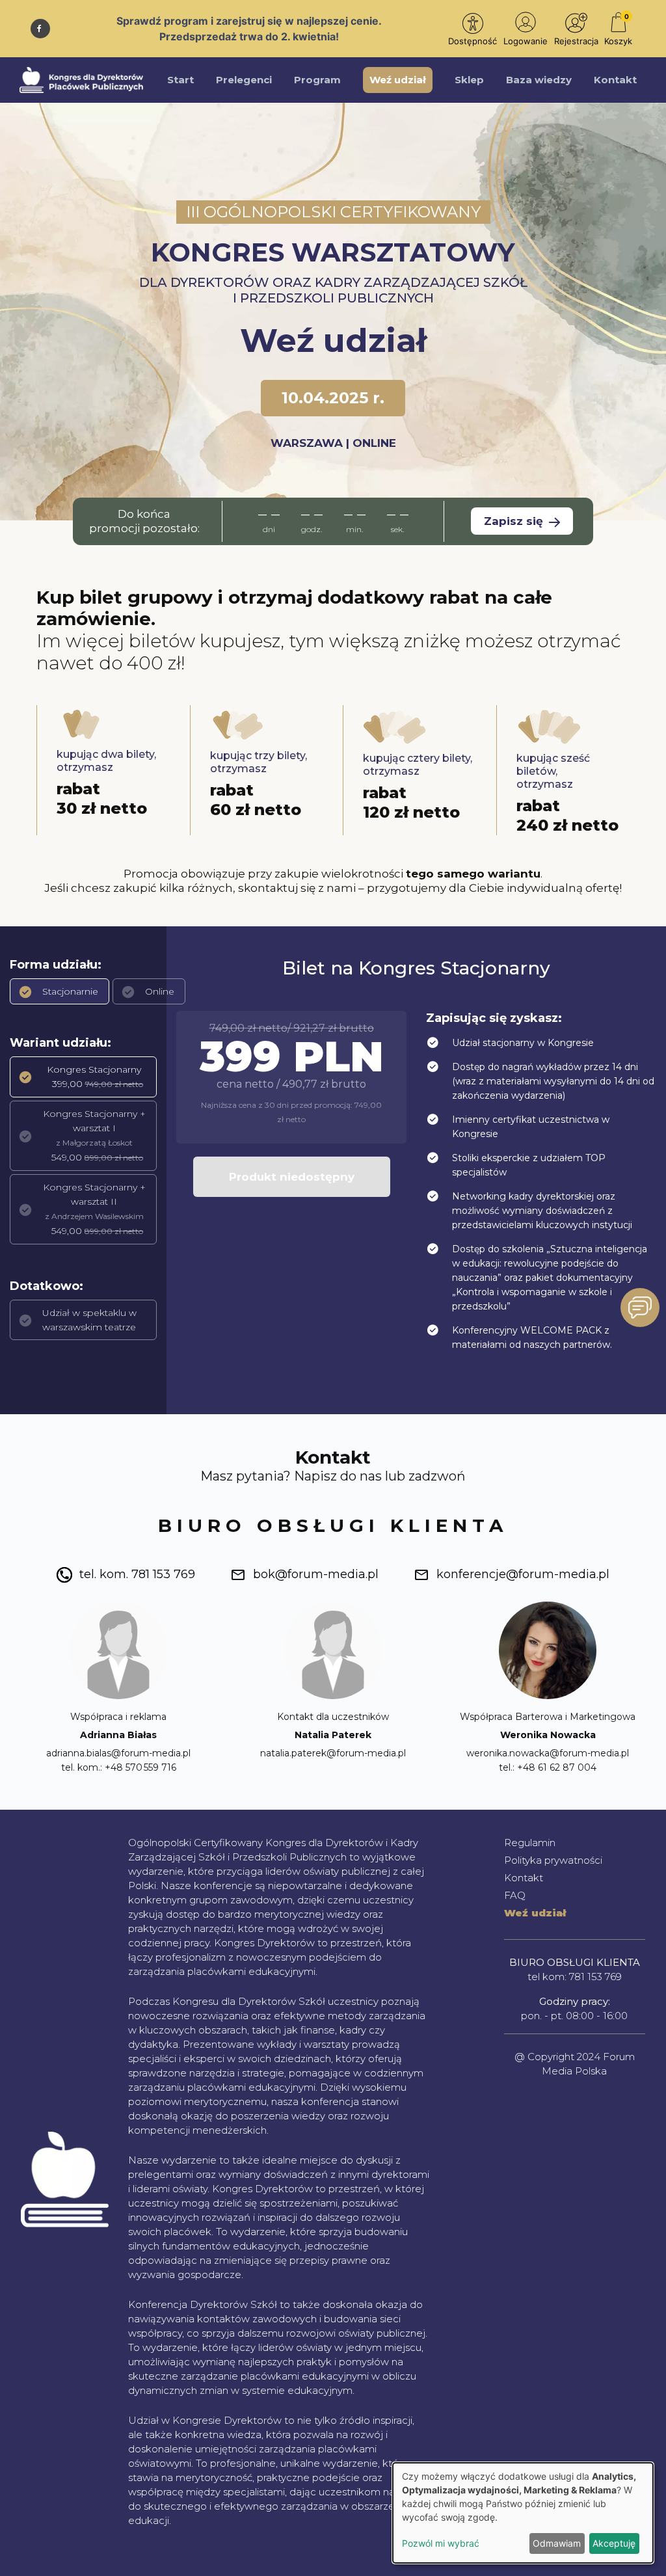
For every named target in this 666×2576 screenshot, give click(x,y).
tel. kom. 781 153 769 (137, 1574)
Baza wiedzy (539, 80)
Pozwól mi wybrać (441, 2543)
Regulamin (530, 1843)
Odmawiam (557, 2543)
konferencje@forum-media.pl (523, 1574)
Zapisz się (515, 521)
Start (180, 80)
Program (317, 80)
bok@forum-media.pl (316, 1574)
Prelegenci (244, 80)
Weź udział (398, 80)
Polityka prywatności (553, 1860)
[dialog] (523, 2513)
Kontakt (615, 80)
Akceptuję (614, 2543)
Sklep (469, 80)
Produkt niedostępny (292, 1177)
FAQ (515, 1895)
